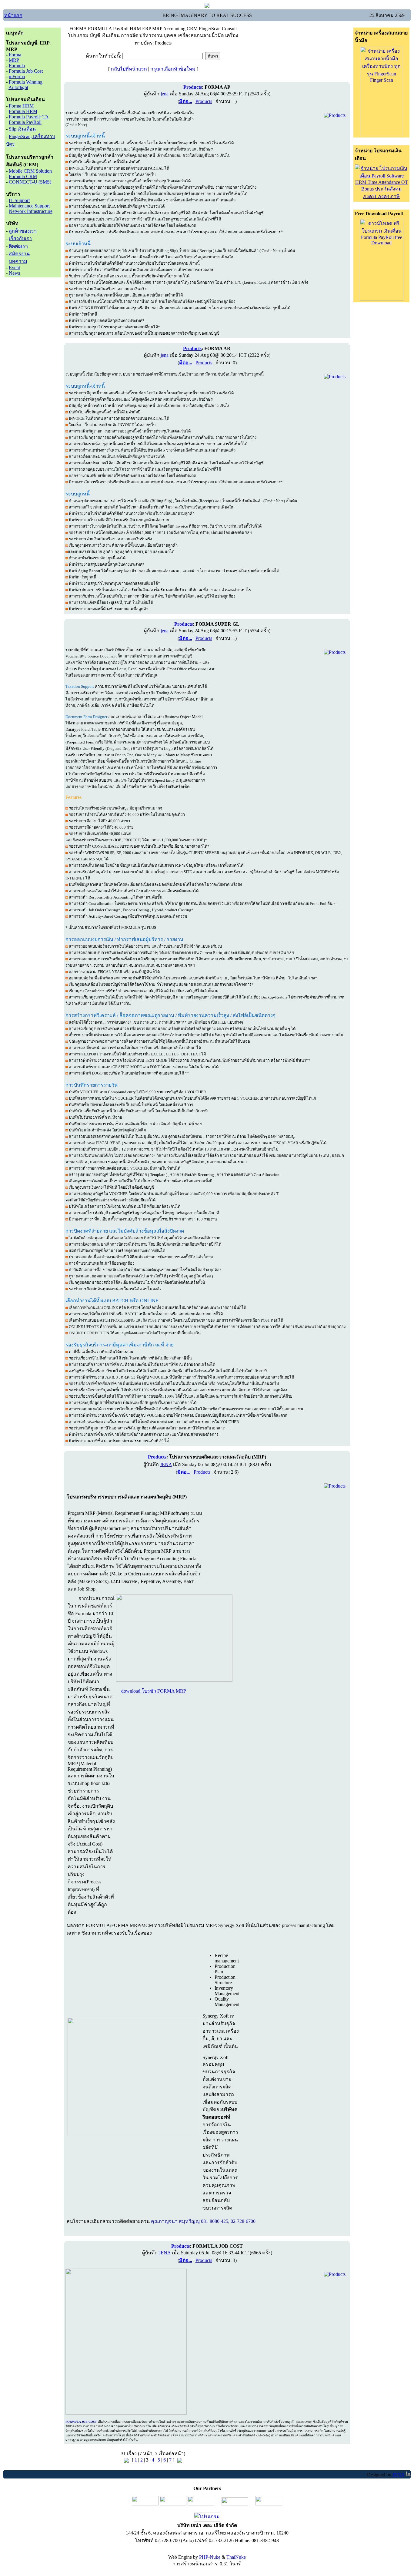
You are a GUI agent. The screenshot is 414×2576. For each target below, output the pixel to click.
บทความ (18, 261)
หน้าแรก (13, 15)
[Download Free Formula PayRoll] (382, 299)
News (14, 273)
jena (165, 94)
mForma (17, 76)
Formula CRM (23, 176)
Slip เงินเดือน (22, 129)
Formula (17, 66)
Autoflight (18, 87)
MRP (14, 60)
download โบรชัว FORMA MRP (154, 1691)
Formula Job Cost (26, 71)
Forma (15, 55)
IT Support (19, 200)
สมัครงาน (19, 254)
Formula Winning (26, 82)
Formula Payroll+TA (29, 117)
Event (14, 268)
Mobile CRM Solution (30, 171)
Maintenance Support (29, 206)
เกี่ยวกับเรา (20, 238)
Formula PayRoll (25, 122)
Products (204, 101)
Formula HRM (23, 111)
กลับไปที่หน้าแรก (129, 69)
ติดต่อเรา (18, 246)
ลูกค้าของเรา (23, 231)
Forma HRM (21, 106)
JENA (166, 1464)
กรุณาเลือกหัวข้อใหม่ (173, 69)
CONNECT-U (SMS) (30, 182)
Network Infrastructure (31, 211)
